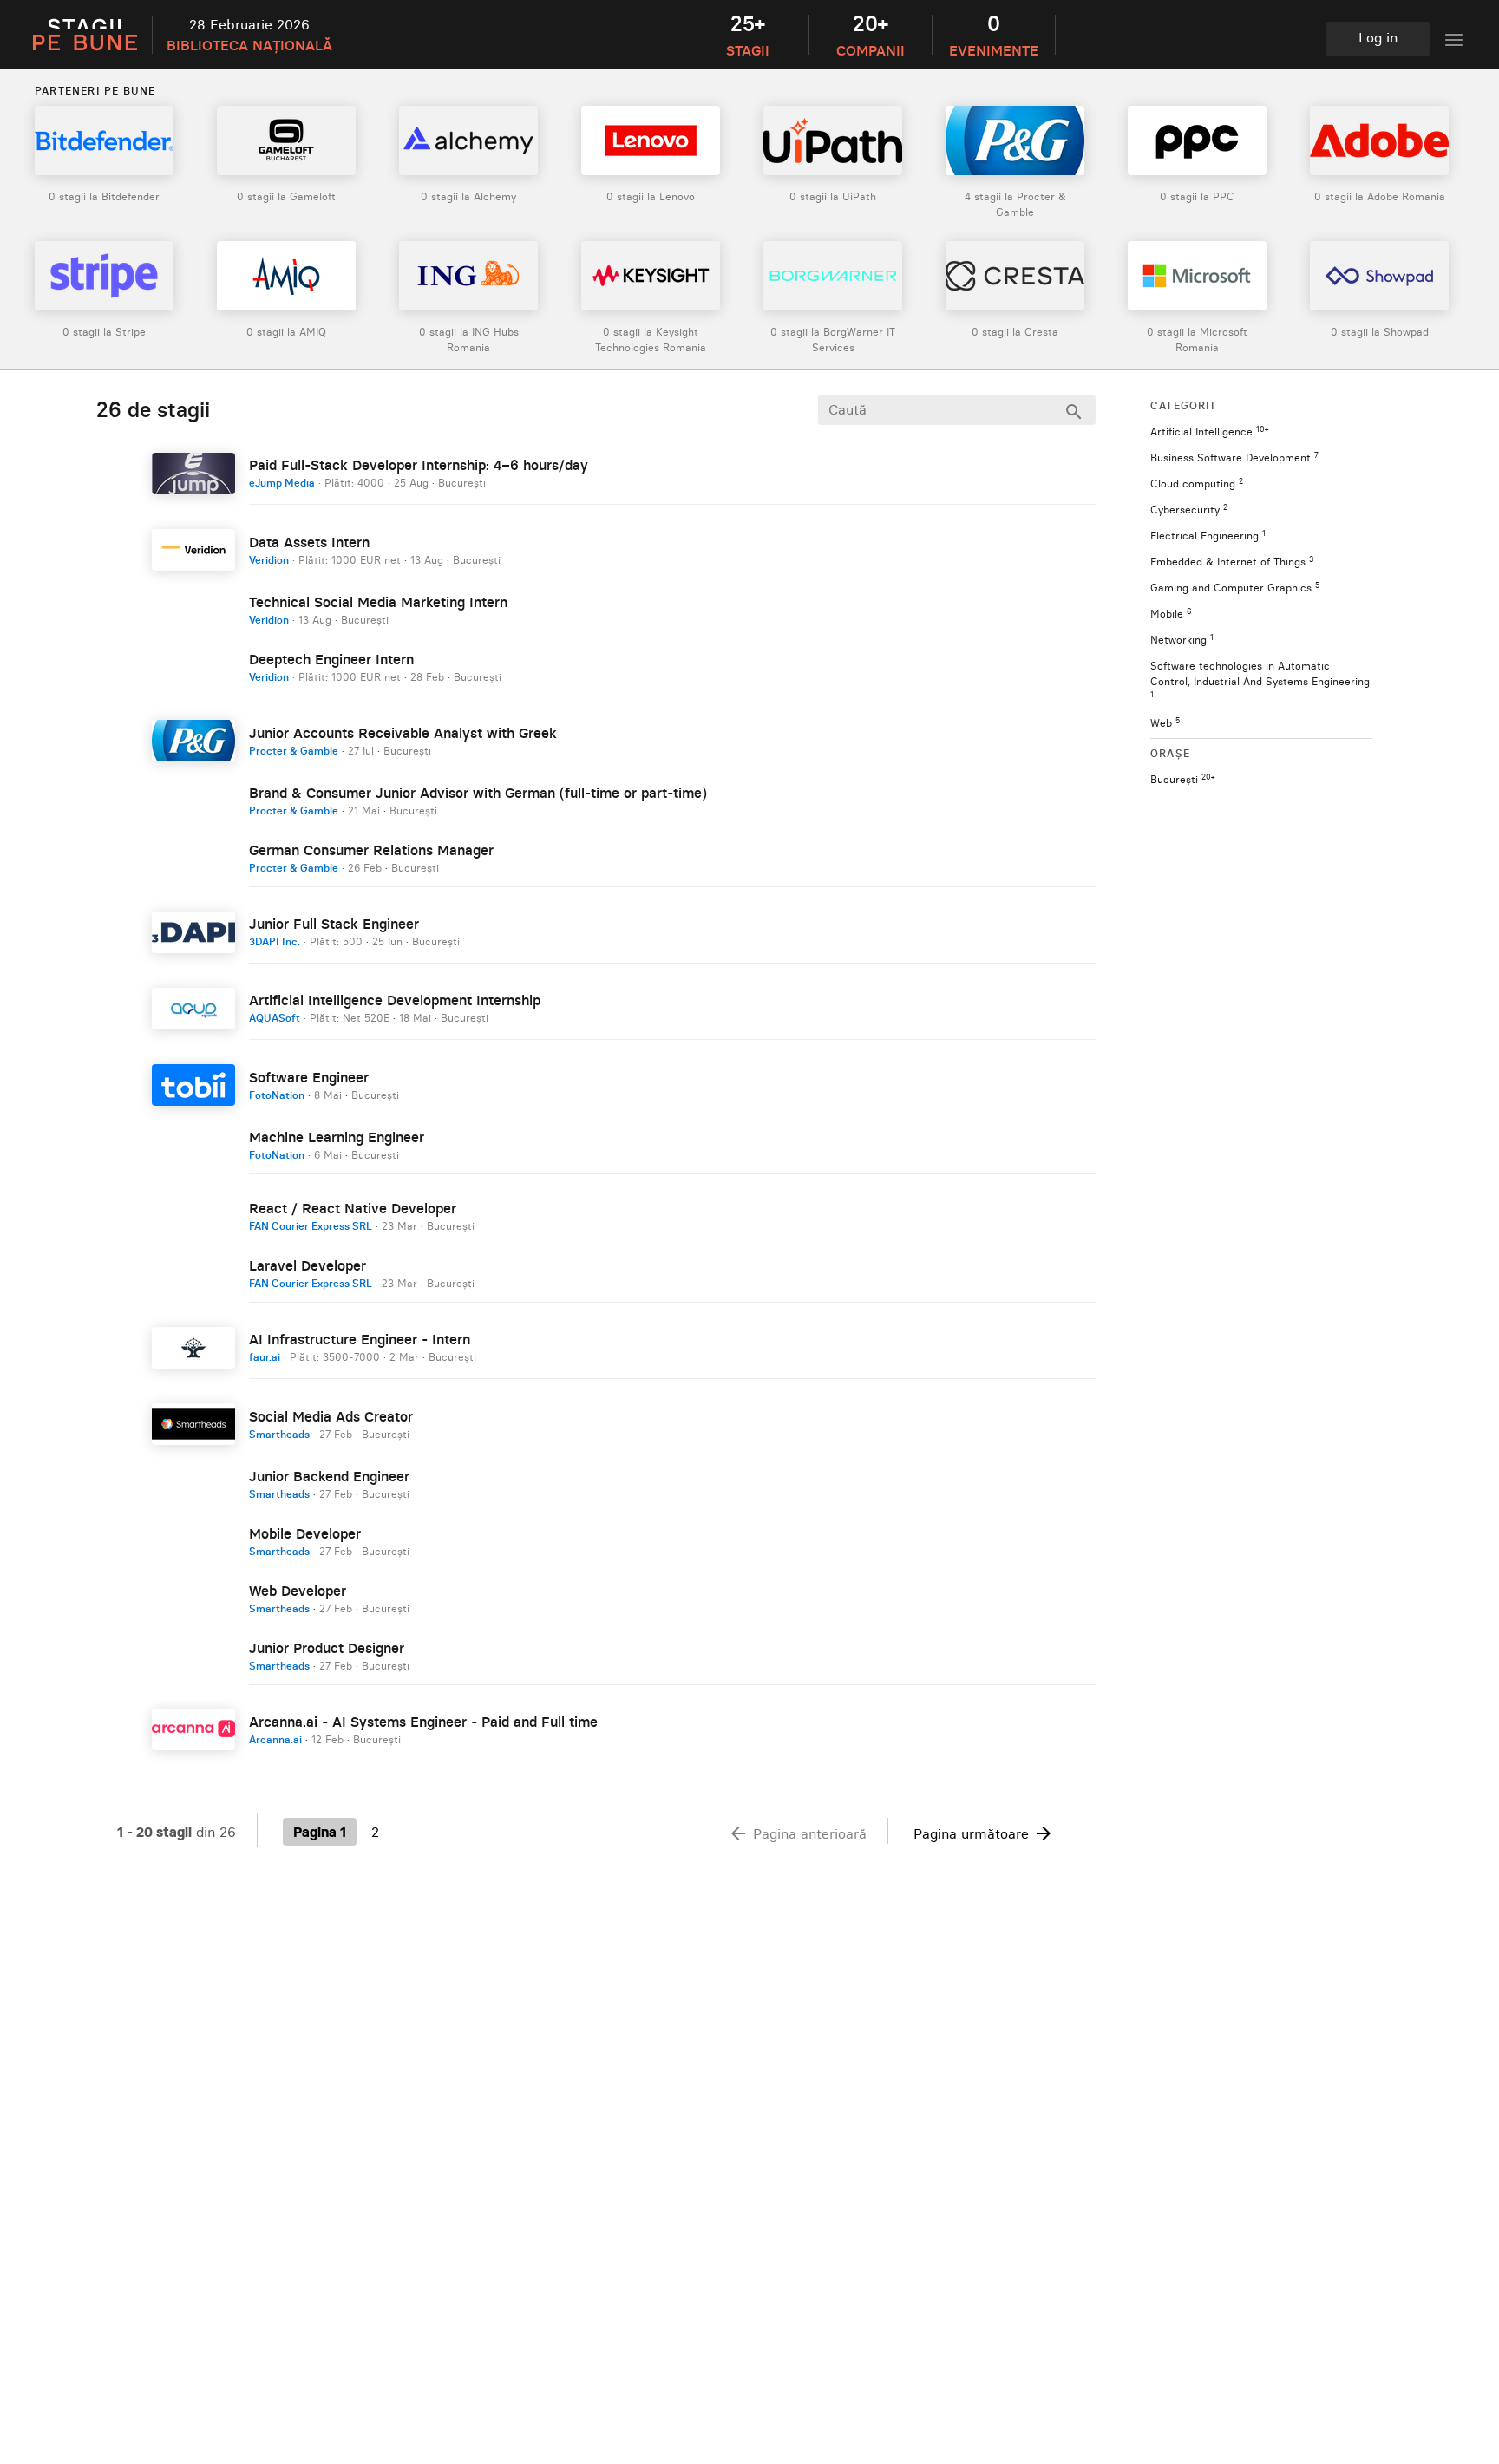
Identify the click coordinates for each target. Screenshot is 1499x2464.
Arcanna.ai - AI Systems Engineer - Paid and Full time (423, 1722)
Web (1165, 723)
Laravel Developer (308, 1265)
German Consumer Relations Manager (371, 850)
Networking (1182, 640)
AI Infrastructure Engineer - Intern (360, 1339)
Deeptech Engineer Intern (331, 659)
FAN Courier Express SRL (311, 1226)
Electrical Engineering (1208, 536)
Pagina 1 (320, 1832)
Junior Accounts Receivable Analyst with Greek (403, 733)
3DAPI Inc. (275, 941)
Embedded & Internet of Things (1232, 562)
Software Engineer (309, 1077)
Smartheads (279, 1434)
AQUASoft (275, 1018)
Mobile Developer (305, 1533)
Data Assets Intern (309, 542)
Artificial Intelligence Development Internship (395, 1000)
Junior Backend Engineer (329, 1476)
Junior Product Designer (327, 1648)
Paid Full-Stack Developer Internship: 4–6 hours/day (419, 465)
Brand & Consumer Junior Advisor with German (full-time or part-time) (478, 793)
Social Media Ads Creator (331, 1416)
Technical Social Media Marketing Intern (378, 602)
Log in (1378, 37)
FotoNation (277, 1095)
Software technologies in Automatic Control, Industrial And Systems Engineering (1260, 679)
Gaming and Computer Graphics (1235, 588)
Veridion (269, 560)
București (1182, 779)
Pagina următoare (984, 1833)
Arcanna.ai (275, 1739)
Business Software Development (1234, 458)
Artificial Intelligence (1209, 431)
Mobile (1171, 614)
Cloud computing (1197, 484)
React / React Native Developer (353, 1208)
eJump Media (282, 483)
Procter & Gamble (294, 751)
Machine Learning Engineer (337, 1137)
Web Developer (298, 1591)
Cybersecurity (1189, 510)
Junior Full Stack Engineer (334, 924)
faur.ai (265, 1357)
